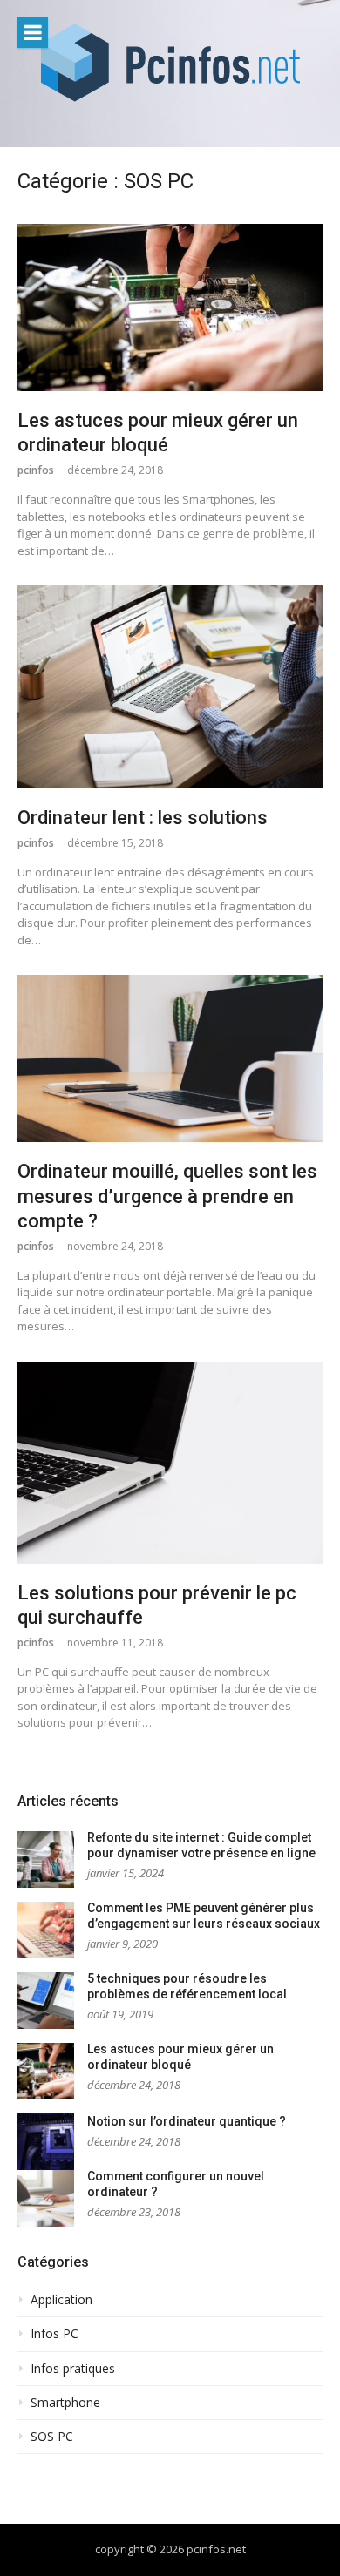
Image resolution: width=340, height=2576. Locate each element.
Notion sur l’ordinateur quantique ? (187, 2121)
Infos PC (54, 2334)
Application (61, 2300)
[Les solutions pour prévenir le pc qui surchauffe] (170, 1463)
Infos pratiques (73, 2369)
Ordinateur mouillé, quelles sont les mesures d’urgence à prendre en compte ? (167, 1196)
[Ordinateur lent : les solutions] (170, 687)
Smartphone (65, 2403)
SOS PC (52, 2437)
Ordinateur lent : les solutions (143, 818)
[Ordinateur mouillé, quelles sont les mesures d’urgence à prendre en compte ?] (170, 1058)
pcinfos (36, 470)
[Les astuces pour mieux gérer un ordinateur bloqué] (170, 308)
